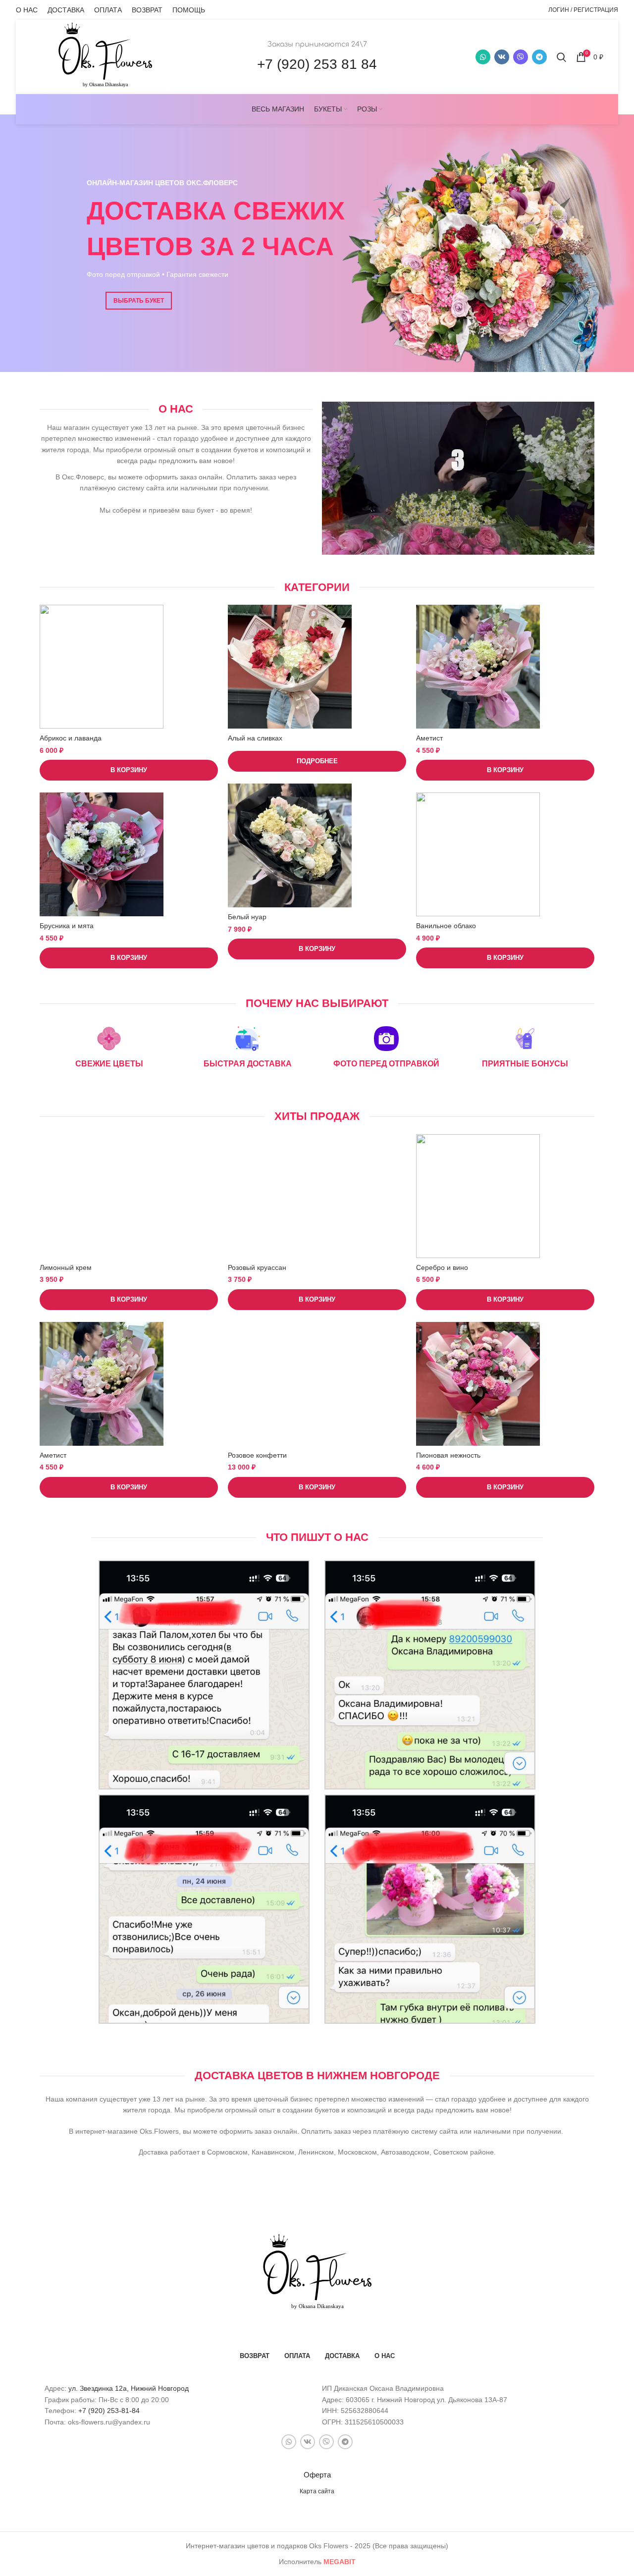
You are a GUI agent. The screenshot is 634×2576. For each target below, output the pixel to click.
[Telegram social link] (539, 57)
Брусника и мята (67, 926)
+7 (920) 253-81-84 (109, 2411)
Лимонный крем (66, 1267)
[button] (129, 770)
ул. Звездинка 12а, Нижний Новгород (129, 2388)
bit (340, 2562)
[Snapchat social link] (521, 57)
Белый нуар (247, 917)
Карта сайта (317, 2491)
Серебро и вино (442, 1267)
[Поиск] (561, 57)
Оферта (317, 2475)
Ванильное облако (446, 926)
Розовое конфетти (257, 1455)
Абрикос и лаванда (71, 738)
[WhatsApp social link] (483, 57)
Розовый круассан (257, 1267)
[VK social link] (502, 57)
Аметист (429, 738)
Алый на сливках (255, 738)
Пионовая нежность (448, 1455)
